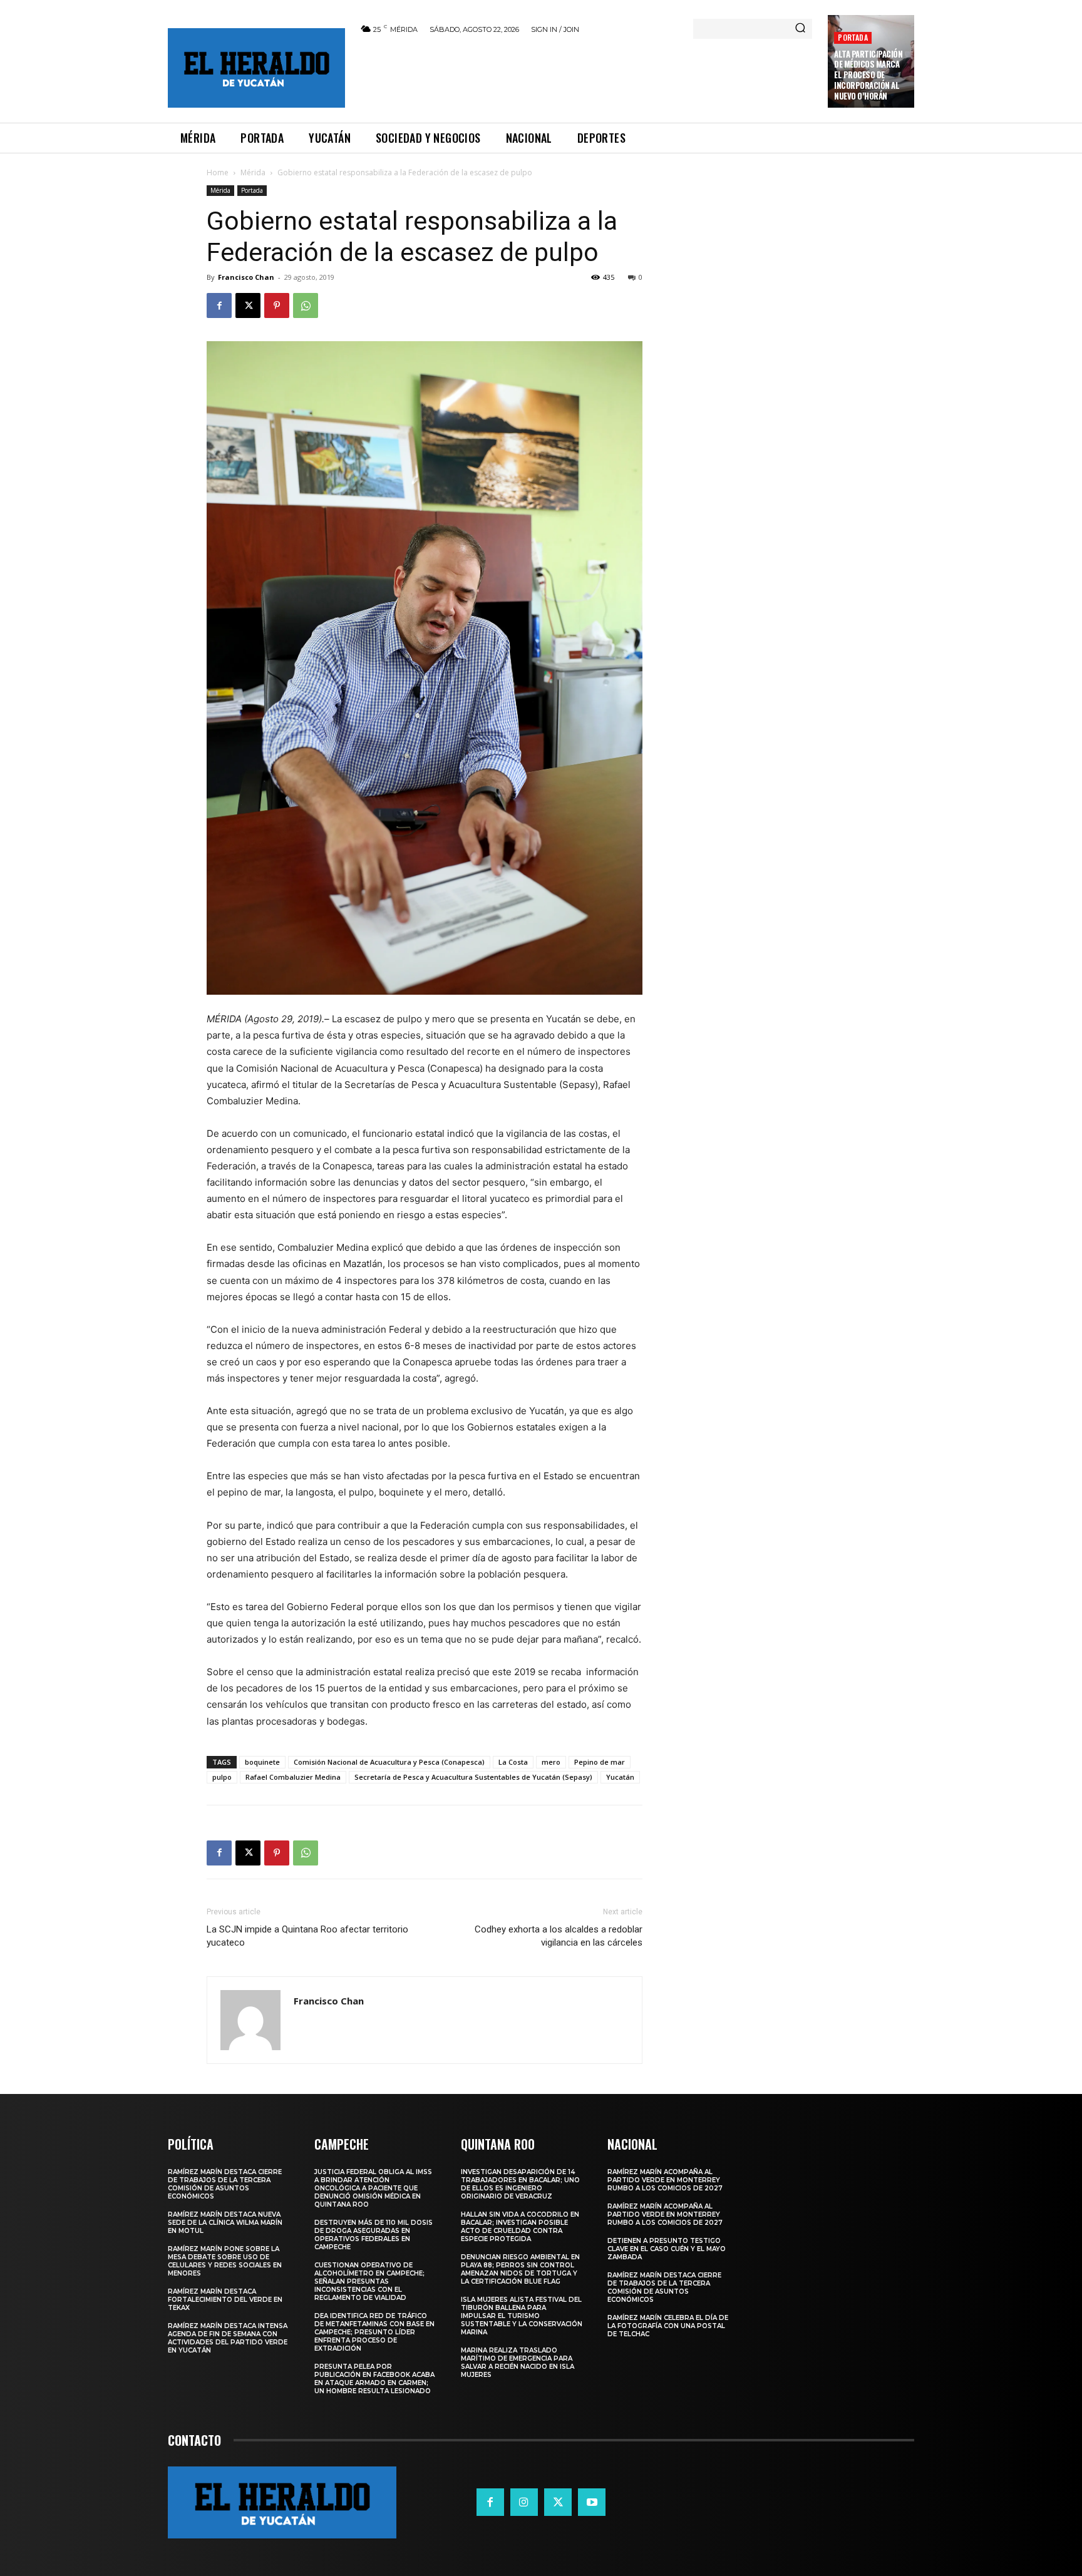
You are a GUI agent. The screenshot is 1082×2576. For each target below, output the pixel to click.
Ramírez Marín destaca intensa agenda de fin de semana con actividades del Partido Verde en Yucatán (228, 2338)
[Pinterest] (277, 305)
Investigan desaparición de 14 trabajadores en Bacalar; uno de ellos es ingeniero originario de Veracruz (520, 2184)
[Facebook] (219, 305)
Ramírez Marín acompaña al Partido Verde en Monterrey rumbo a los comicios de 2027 (665, 2180)
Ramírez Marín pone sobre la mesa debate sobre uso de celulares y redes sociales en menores (225, 2261)
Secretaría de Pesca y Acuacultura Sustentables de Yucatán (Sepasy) (473, 1777)
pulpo (222, 1777)
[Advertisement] (587, 76)
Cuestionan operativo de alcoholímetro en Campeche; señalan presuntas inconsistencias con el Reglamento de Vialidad (369, 2281)
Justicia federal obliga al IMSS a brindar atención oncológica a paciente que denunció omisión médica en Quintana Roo (373, 2188)
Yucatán (620, 1777)
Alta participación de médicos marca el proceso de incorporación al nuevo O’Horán (868, 75)
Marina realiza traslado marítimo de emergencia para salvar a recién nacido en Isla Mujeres (518, 2363)
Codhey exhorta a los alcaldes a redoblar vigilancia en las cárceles (559, 1936)
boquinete (262, 1762)
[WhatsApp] (306, 305)
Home (218, 172)
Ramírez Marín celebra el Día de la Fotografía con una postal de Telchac (668, 2326)
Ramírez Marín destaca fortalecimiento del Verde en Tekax (225, 2300)
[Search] (800, 29)
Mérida (253, 172)
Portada (853, 37)
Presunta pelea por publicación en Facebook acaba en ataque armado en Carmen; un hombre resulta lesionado (374, 2379)
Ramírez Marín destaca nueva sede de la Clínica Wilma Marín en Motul (225, 2223)
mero (551, 1762)
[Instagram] (524, 2502)
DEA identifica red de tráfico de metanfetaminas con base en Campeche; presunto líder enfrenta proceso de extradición (374, 2332)
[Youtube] (592, 2502)
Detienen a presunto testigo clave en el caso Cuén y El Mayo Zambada (667, 2249)
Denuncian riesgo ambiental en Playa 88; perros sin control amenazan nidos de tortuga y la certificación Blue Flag (520, 2269)
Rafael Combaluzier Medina (293, 1777)
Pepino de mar (600, 1762)
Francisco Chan (246, 277)
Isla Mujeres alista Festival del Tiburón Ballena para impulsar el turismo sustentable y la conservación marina (522, 2316)
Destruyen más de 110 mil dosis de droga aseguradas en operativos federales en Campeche (374, 2235)
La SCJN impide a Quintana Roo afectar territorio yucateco (307, 1936)
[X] (248, 305)
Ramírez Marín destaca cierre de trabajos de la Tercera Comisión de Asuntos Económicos (225, 2184)
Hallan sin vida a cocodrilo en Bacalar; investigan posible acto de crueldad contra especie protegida (520, 2227)
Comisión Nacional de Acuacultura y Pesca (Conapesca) (389, 1762)
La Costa (513, 1762)
